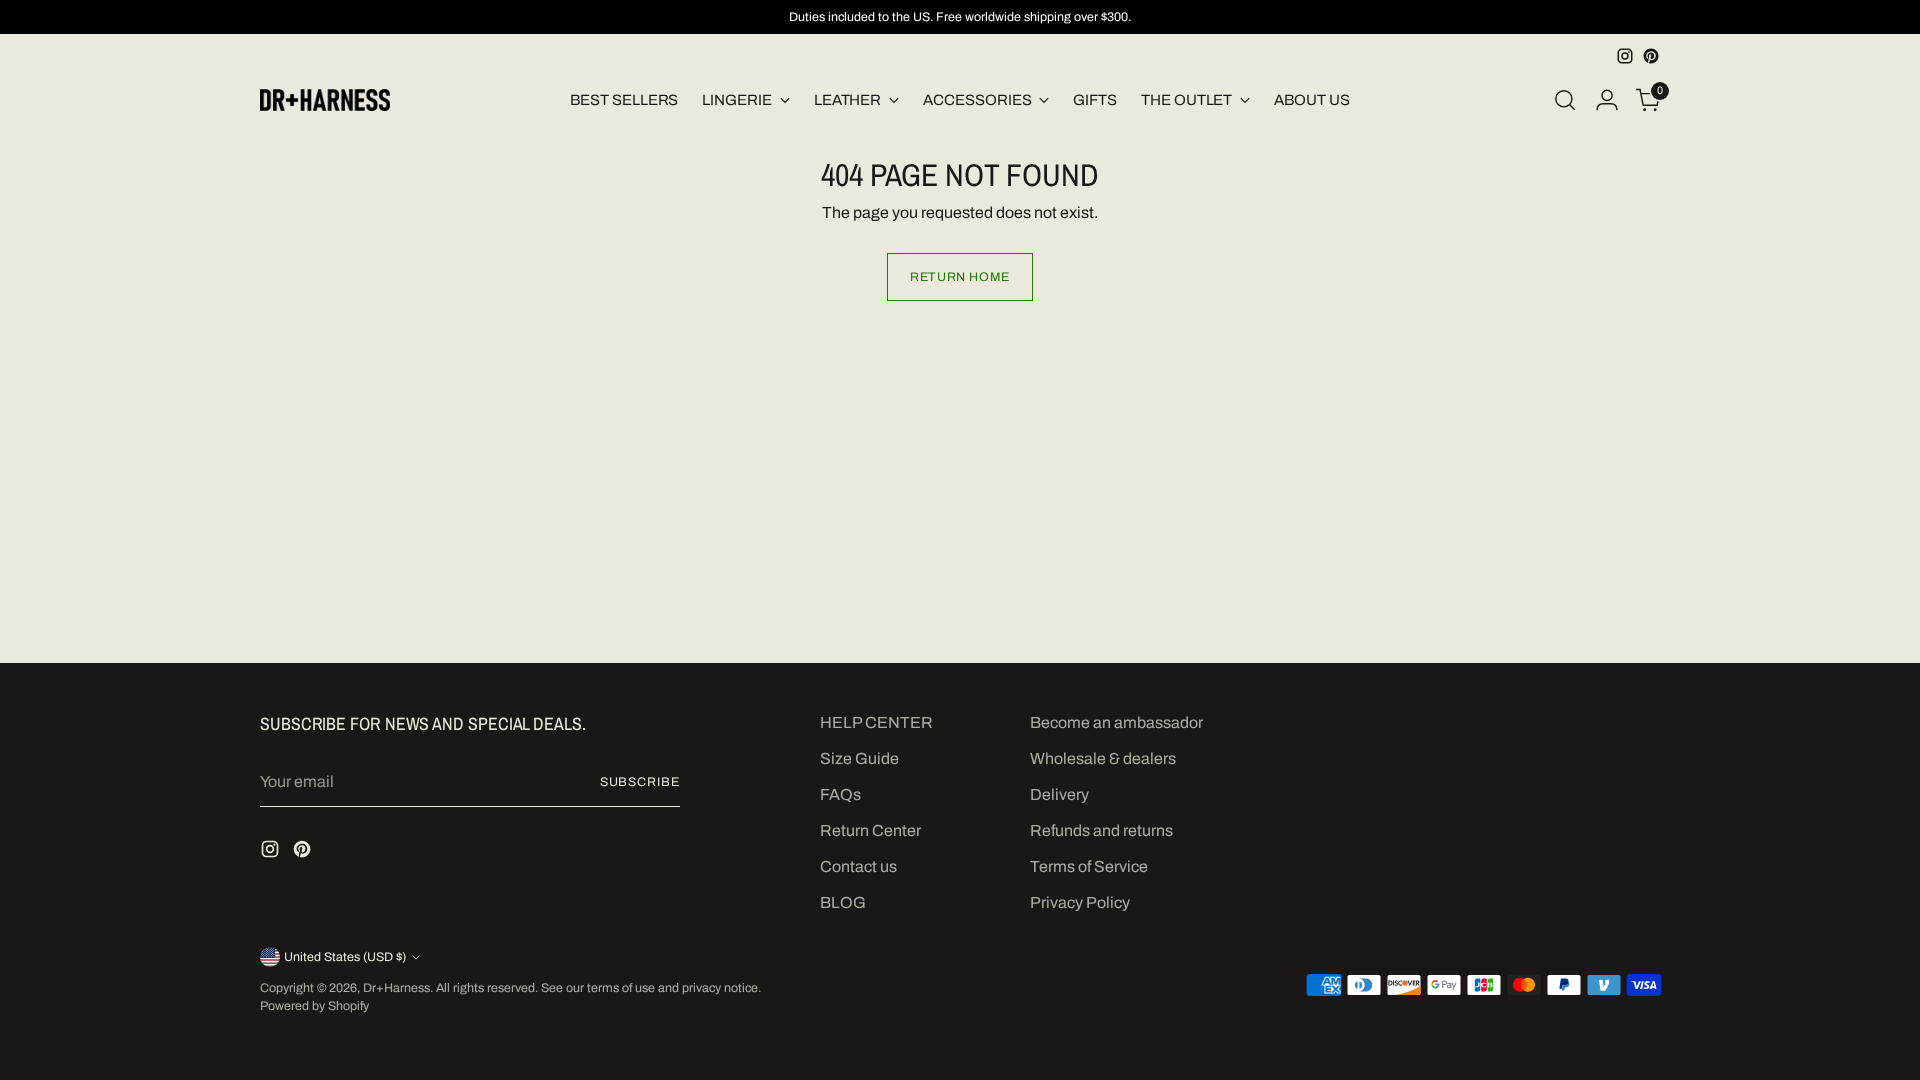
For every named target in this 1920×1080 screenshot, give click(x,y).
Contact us (858, 866)
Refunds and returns (1101, 830)
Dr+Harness (396, 988)
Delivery (1059, 794)
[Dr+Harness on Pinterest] (1651, 56)
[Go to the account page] (1607, 100)
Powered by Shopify (314, 1006)
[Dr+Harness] (325, 100)
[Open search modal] (1565, 100)
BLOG (843, 902)
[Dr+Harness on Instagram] (1625, 56)
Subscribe (640, 782)
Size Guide (859, 758)
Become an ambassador (1116, 722)
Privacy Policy (1080, 902)
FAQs (840, 794)
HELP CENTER (876, 722)
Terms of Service (1089, 866)
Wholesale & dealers (1103, 758)
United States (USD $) (345, 957)
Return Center (870, 830)
